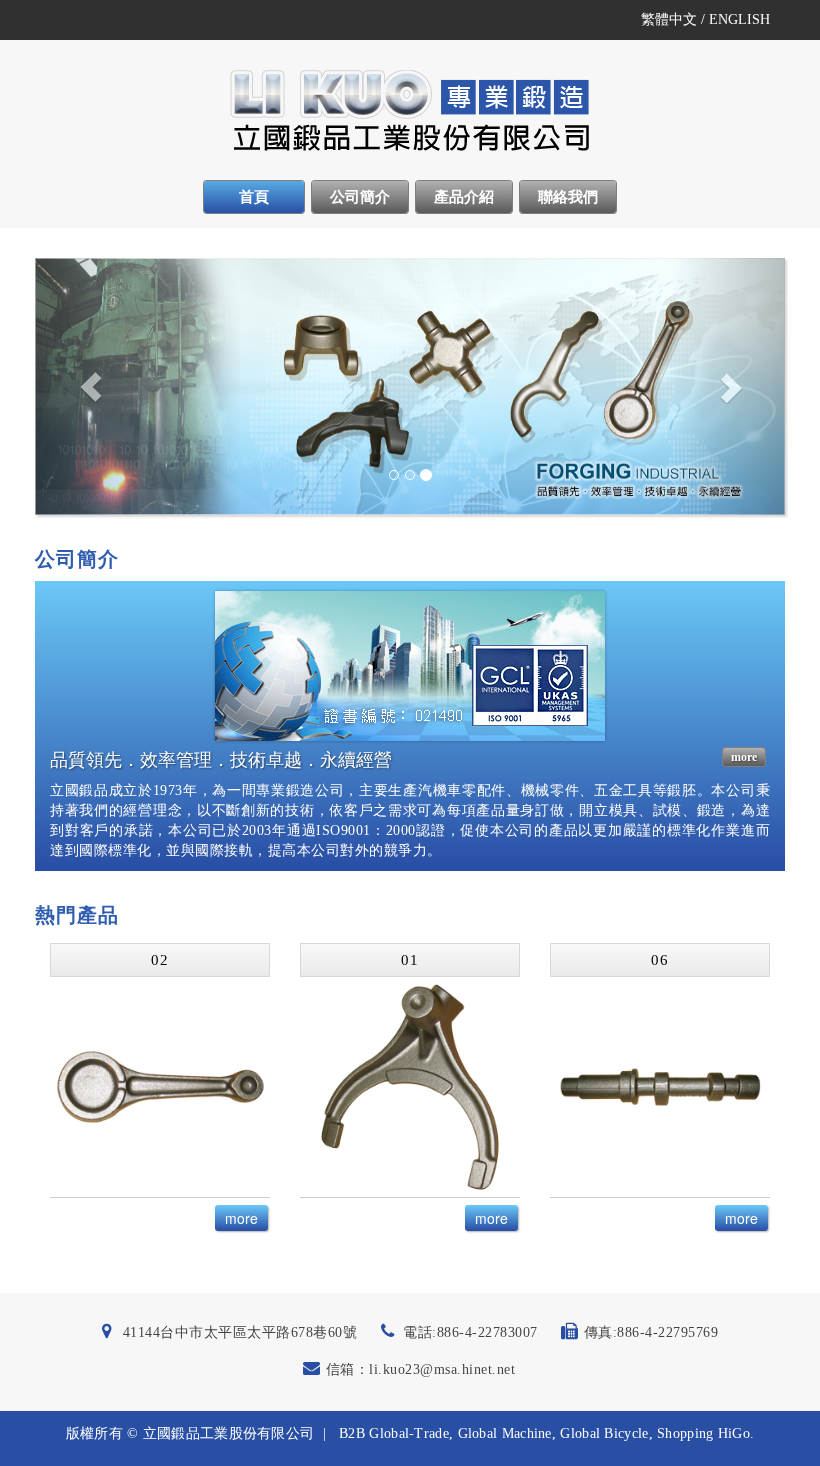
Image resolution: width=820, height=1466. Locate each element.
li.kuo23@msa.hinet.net (442, 1369)
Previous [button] (37, 1090)
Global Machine (505, 1433)
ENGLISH (739, 19)
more (744, 757)
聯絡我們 (568, 197)
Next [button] (767, 1090)
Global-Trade (409, 1433)
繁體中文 (669, 19)
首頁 (254, 197)
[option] (160, 1090)
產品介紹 (464, 197)
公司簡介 (360, 197)
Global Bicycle (604, 1433)
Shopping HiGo (703, 1433)
